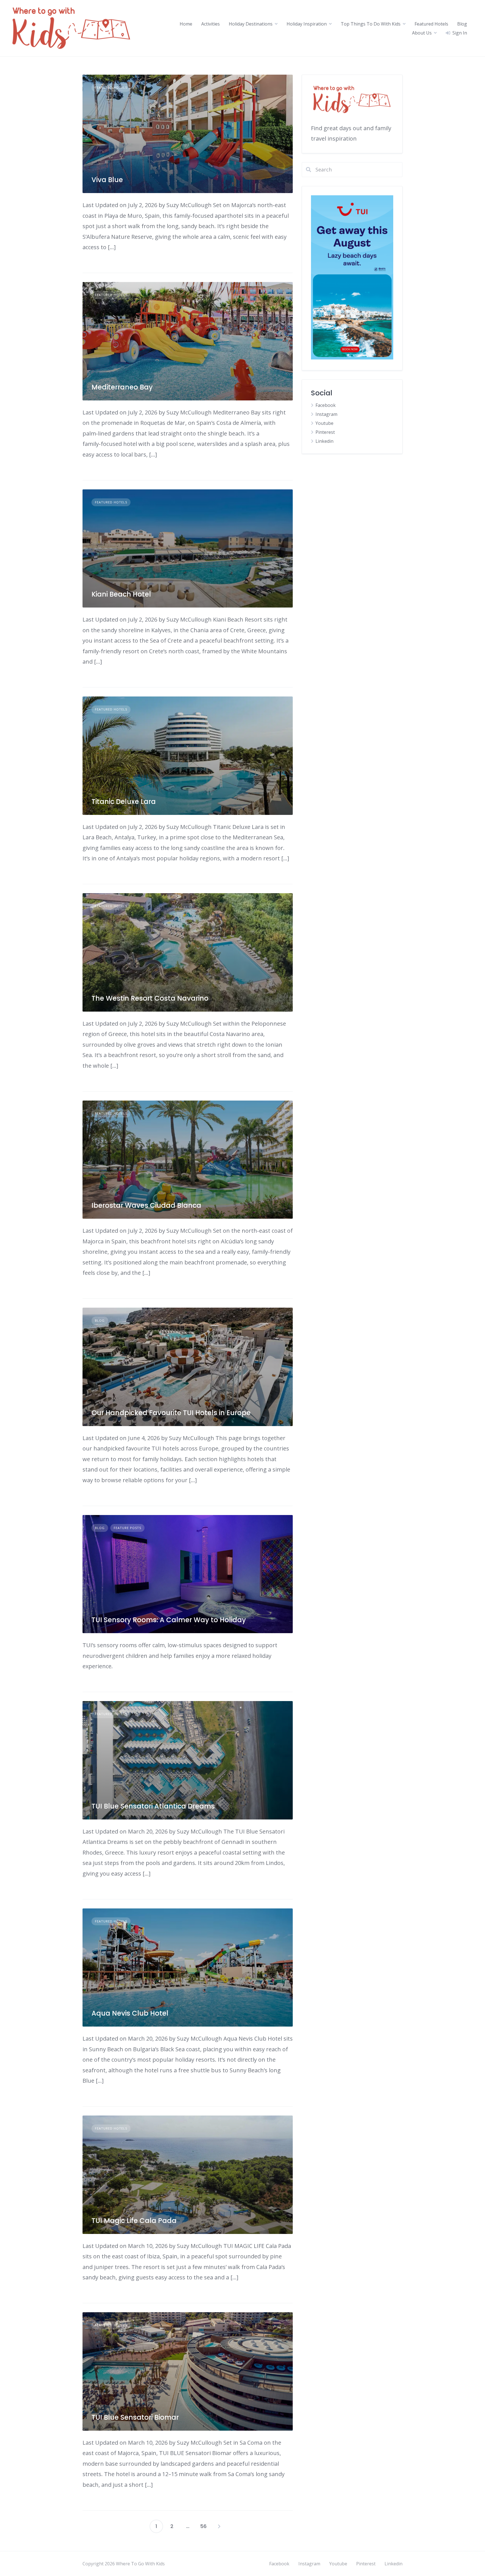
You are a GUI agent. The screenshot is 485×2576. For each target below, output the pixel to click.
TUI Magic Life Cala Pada (134, 2221)
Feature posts (127, 1528)
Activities (211, 24)
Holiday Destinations (251, 24)
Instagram (326, 414)
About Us (422, 33)
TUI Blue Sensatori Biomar (135, 2417)
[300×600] (352, 358)
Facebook (326, 405)
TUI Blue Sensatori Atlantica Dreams (153, 1806)
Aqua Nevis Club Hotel (130, 2013)
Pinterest (325, 432)
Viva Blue (107, 180)
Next (219, 2526)
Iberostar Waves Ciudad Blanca (146, 1205)
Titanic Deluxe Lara (124, 802)
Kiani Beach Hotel (121, 594)
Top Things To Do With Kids (371, 24)
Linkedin (324, 441)
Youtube (324, 423)
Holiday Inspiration (307, 24)
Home (186, 24)
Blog (462, 24)
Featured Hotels (431, 24)
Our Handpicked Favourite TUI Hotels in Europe (171, 1413)
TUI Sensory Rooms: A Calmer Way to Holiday (169, 1620)
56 (203, 2526)
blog (100, 1320)
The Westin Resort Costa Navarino (150, 998)
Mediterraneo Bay (122, 387)
